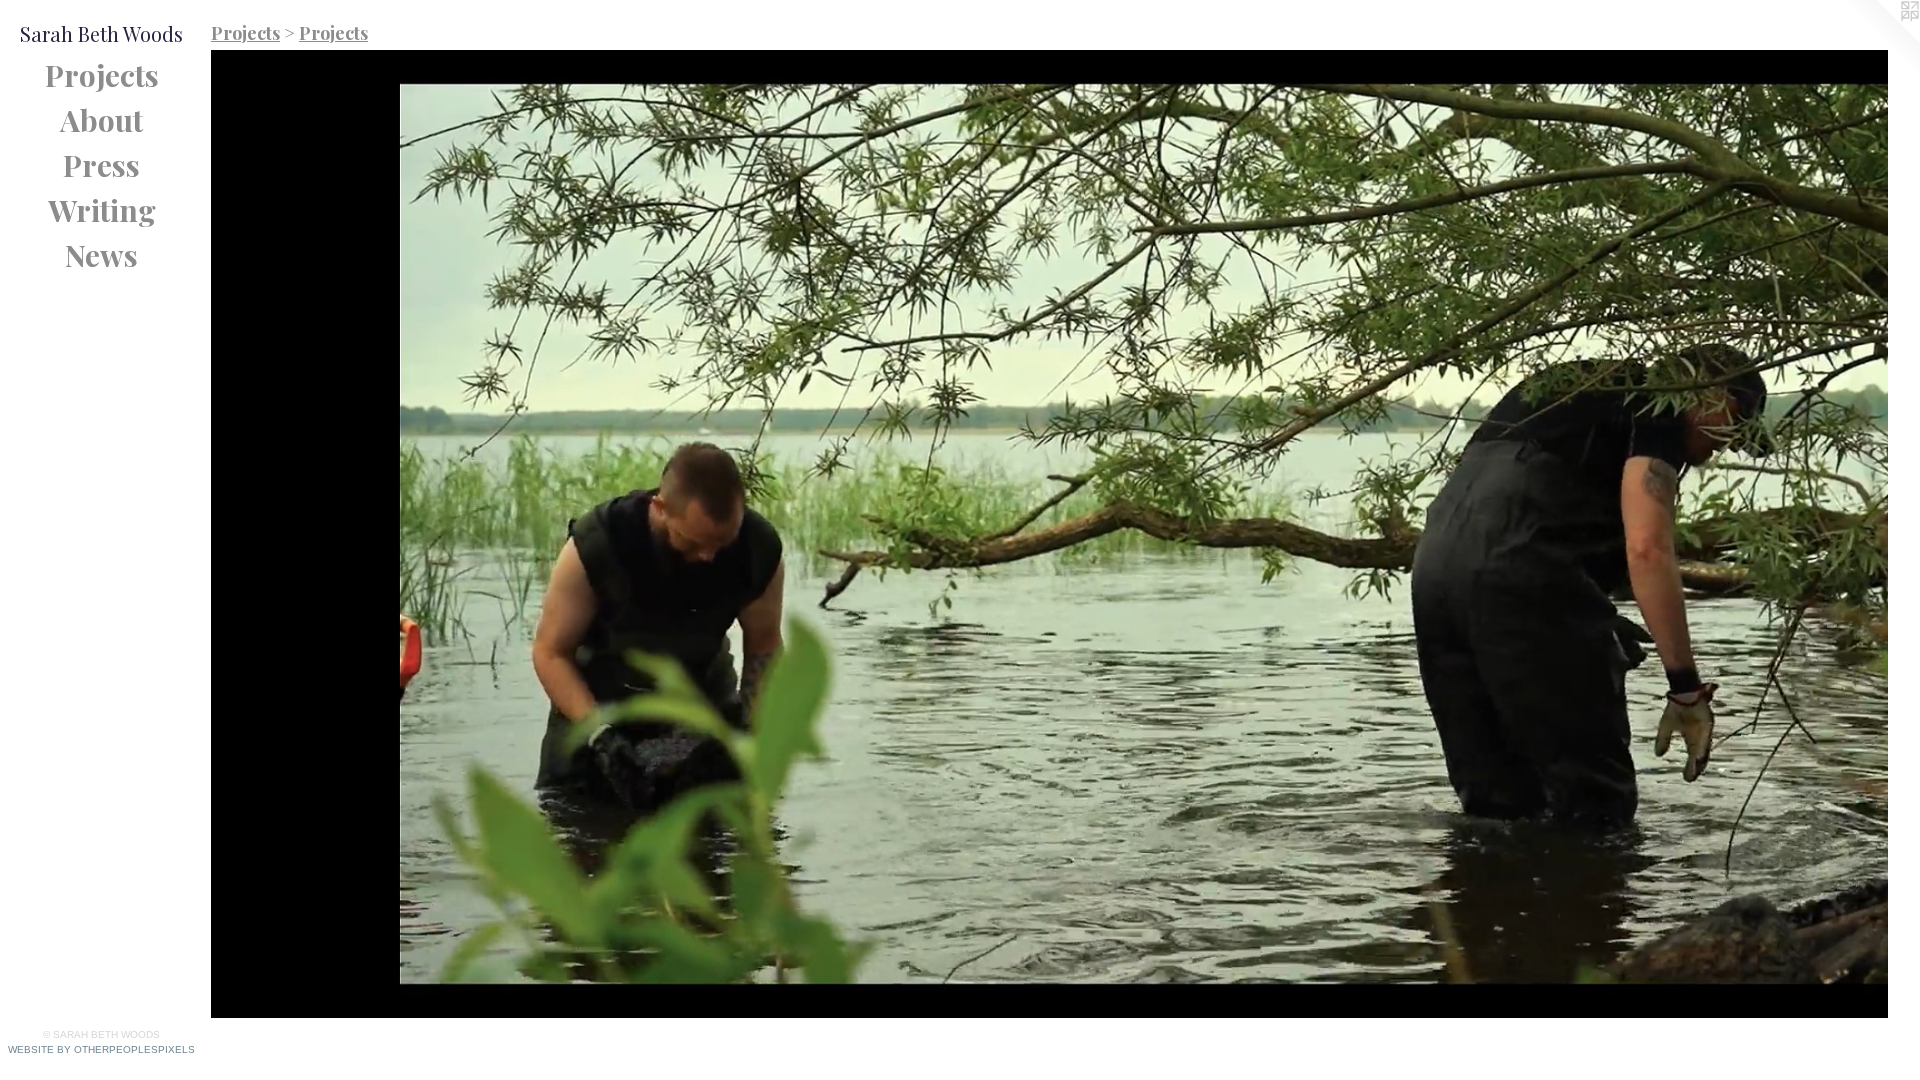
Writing (102, 210)
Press (101, 165)
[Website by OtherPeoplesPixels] (1880, 40)
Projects (102, 75)
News (101, 255)
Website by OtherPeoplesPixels (101, 1049)
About (101, 120)
